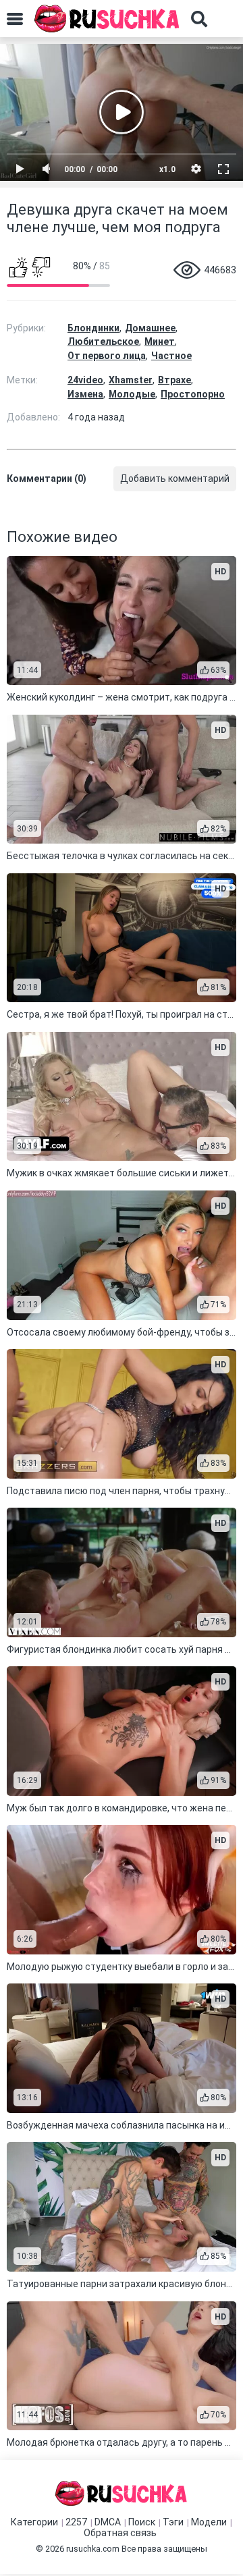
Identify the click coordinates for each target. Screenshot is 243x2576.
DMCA (108, 2522)
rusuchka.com (93, 2549)
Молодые (132, 394)
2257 (76, 2522)
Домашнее (150, 328)
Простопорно (193, 394)
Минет (160, 341)
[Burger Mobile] (15, 19)
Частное (171, 356)
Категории (34, 2522)
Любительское (103, 341)
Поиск (142, 2522)
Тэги (173, 2522)
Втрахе (174, 380)
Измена (85, 394)
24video (85, 380)
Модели (209, 2522)
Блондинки (93, 328)
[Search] (199, 19)
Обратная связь (120, 2533)
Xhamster (131, 380)
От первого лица (107, 356)
